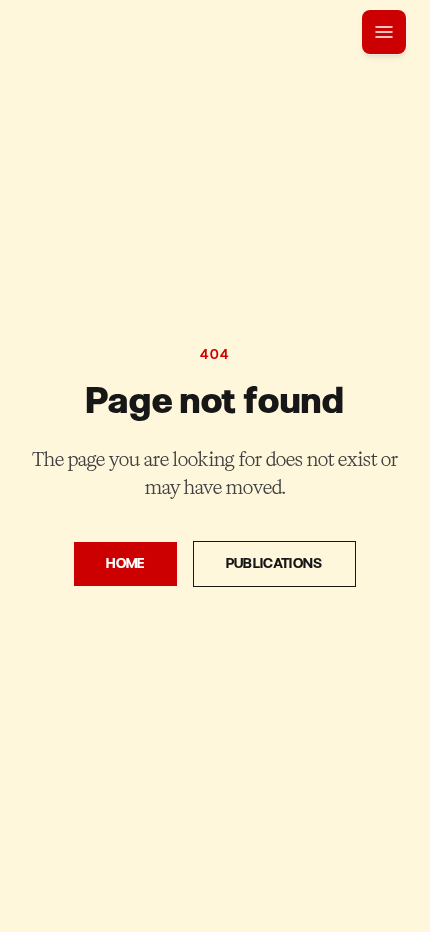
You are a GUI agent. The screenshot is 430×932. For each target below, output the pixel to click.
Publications (274, 563)
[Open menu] (384, 32)
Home (125, 563)
